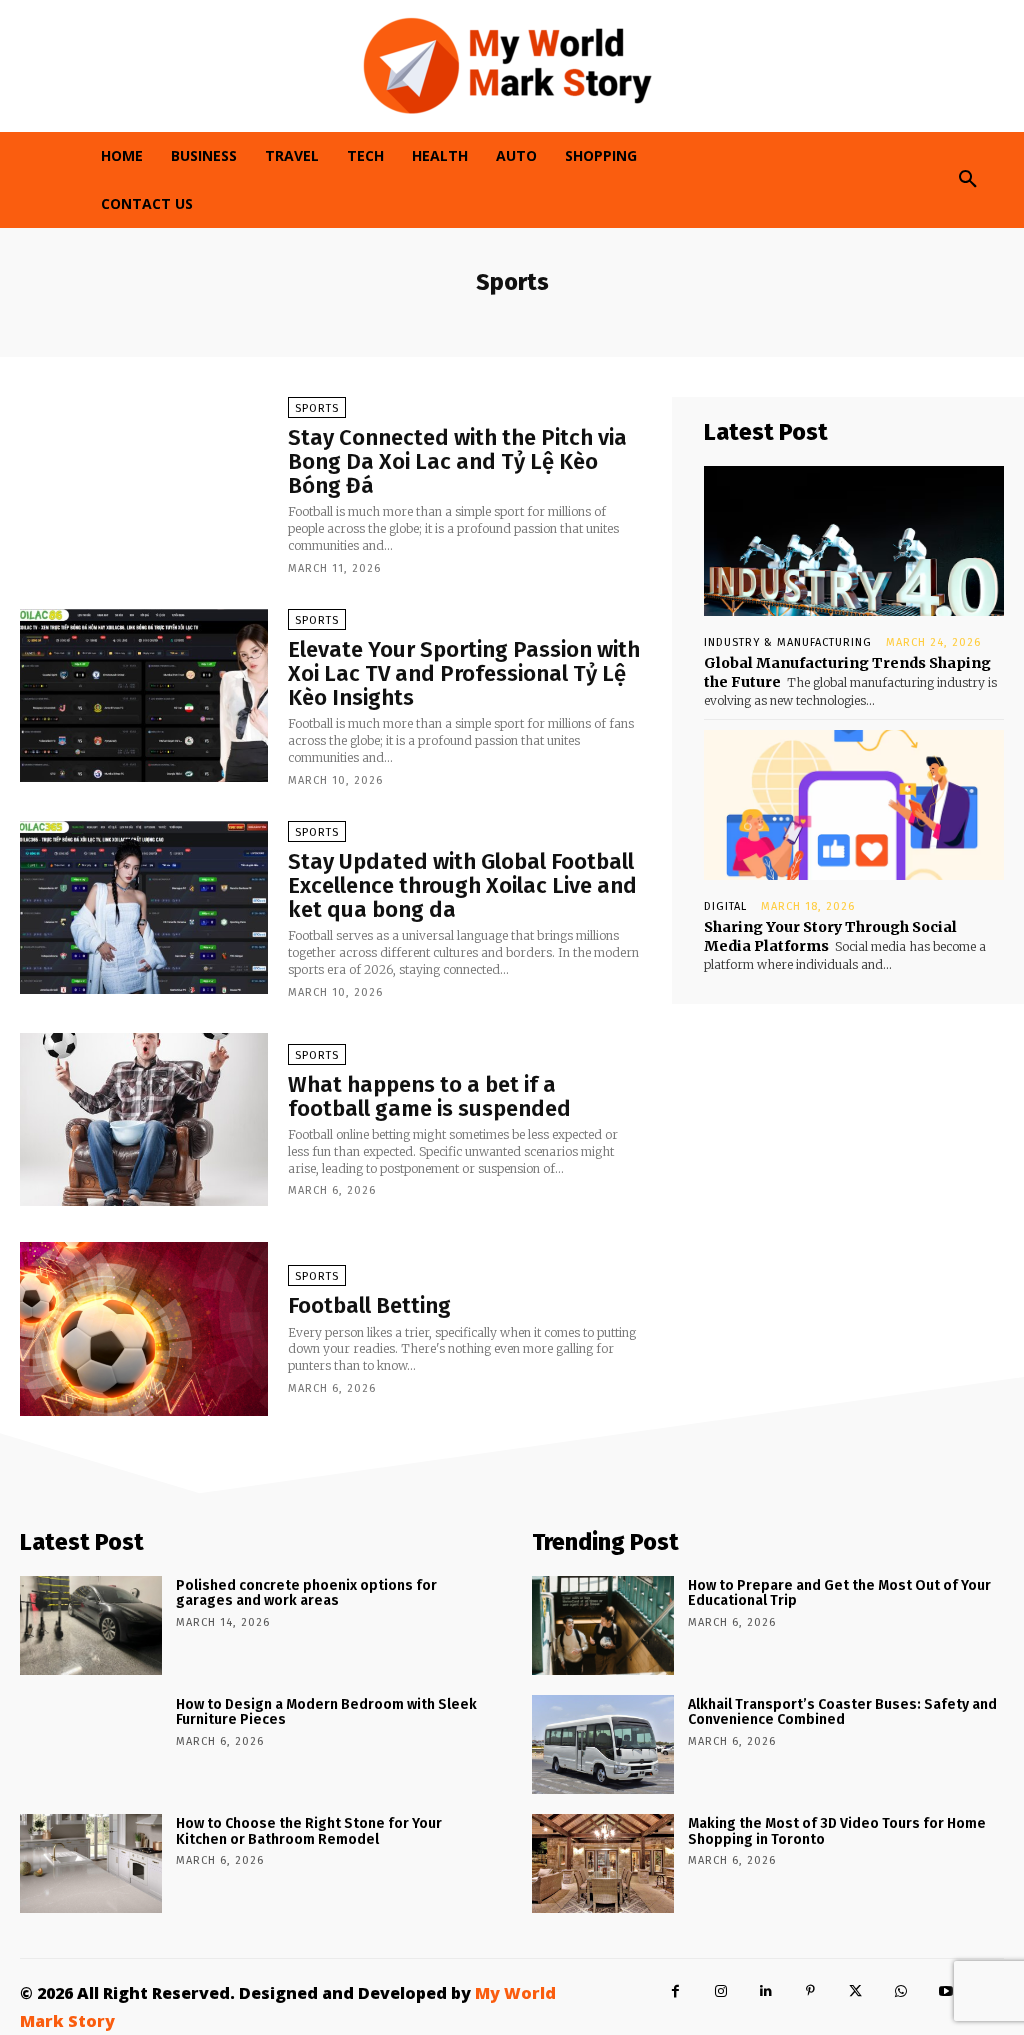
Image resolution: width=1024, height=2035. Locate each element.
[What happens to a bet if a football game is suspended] (144, 1120)
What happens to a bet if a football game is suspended (429, 1096)
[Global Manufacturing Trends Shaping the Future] (854, 541)
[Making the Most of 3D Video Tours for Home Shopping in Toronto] (603, 1863)
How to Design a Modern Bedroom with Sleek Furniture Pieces (326, 1712)
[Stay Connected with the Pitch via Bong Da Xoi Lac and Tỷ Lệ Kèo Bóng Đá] (144, 484)
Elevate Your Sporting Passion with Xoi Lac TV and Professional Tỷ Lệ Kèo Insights (464, 673)
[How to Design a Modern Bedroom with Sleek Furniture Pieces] (91, 1744)
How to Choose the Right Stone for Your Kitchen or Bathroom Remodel (309, 1831)
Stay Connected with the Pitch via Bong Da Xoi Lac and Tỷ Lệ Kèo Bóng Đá (457, 461)
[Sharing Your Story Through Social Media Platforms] (854, 805)
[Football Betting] (144, 1329)
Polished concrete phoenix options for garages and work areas (306, 1593)
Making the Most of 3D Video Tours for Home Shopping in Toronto (837, 1831)
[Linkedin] (765, 1991)
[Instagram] (720, 1991)
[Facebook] (675, 1991)
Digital (725, 906)
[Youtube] (945, 1991)
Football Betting (369, 1305)
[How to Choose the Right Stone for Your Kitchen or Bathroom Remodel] (91, 1863)
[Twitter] (855, 1991)
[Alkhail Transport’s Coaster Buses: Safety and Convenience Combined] (603, 1744)
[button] (968, 180)
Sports (317, 408)
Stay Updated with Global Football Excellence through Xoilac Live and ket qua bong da (462, 885)
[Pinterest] (810, 1991)
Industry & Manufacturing (788, 642)
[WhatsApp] (900, 1991)
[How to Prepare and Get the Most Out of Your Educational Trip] (603, 1625)
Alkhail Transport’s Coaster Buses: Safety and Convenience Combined (842, 1712)
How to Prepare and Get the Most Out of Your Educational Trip (839, 1593)
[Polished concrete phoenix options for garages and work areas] (91, 1625)
